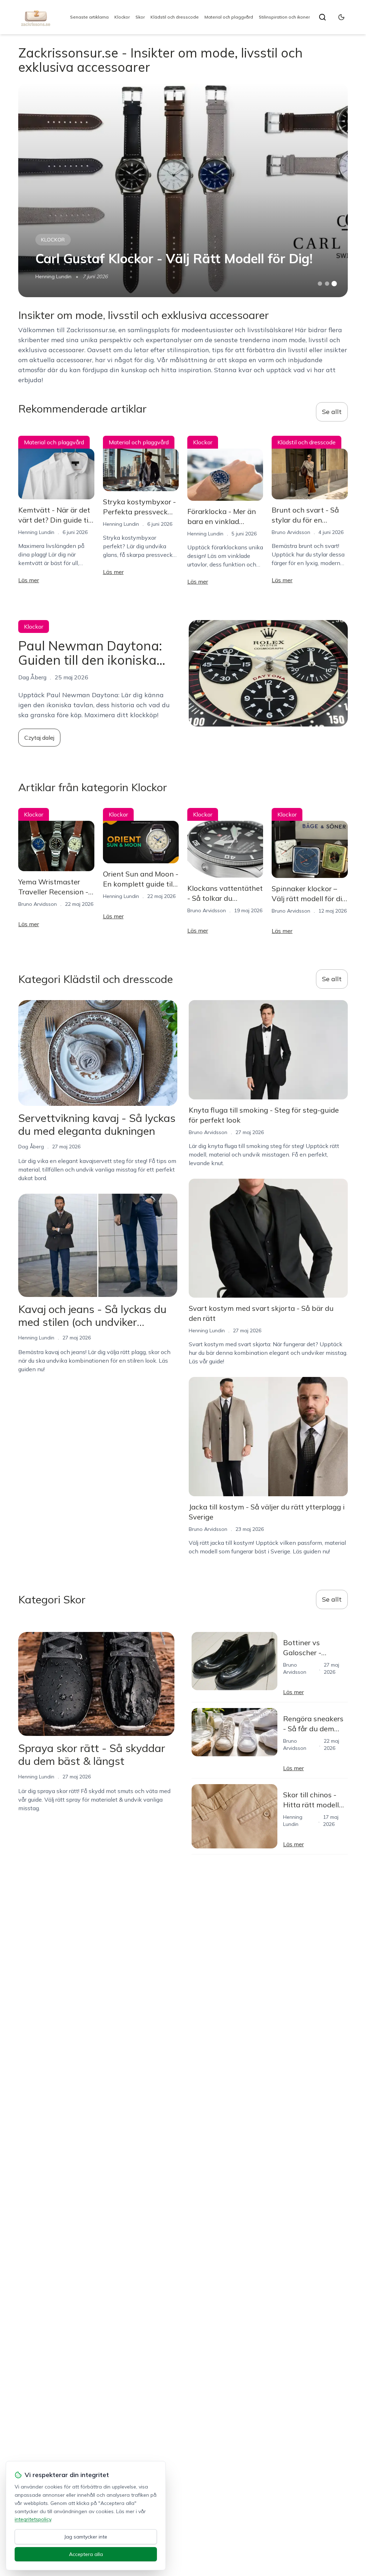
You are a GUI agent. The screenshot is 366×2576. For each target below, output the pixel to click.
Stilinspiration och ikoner (284, 17)
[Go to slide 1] (320, 284)
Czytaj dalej (39, 738)
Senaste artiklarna (89, 17)
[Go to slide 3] (334, 284)
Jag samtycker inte (86, 2537)
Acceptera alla (86, 2554)
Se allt (332, 412)
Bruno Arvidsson (291, 532)
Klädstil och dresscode (175, 17)
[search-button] (322, 17)
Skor (140, 17)
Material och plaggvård (229, 17)
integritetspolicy (33, 2519)
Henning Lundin (53, 276)
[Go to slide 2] (327, 284)
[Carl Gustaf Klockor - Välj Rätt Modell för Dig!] (183, 190)
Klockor (122, 17)
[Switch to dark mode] (341, 17)
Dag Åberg (31, 1147)
